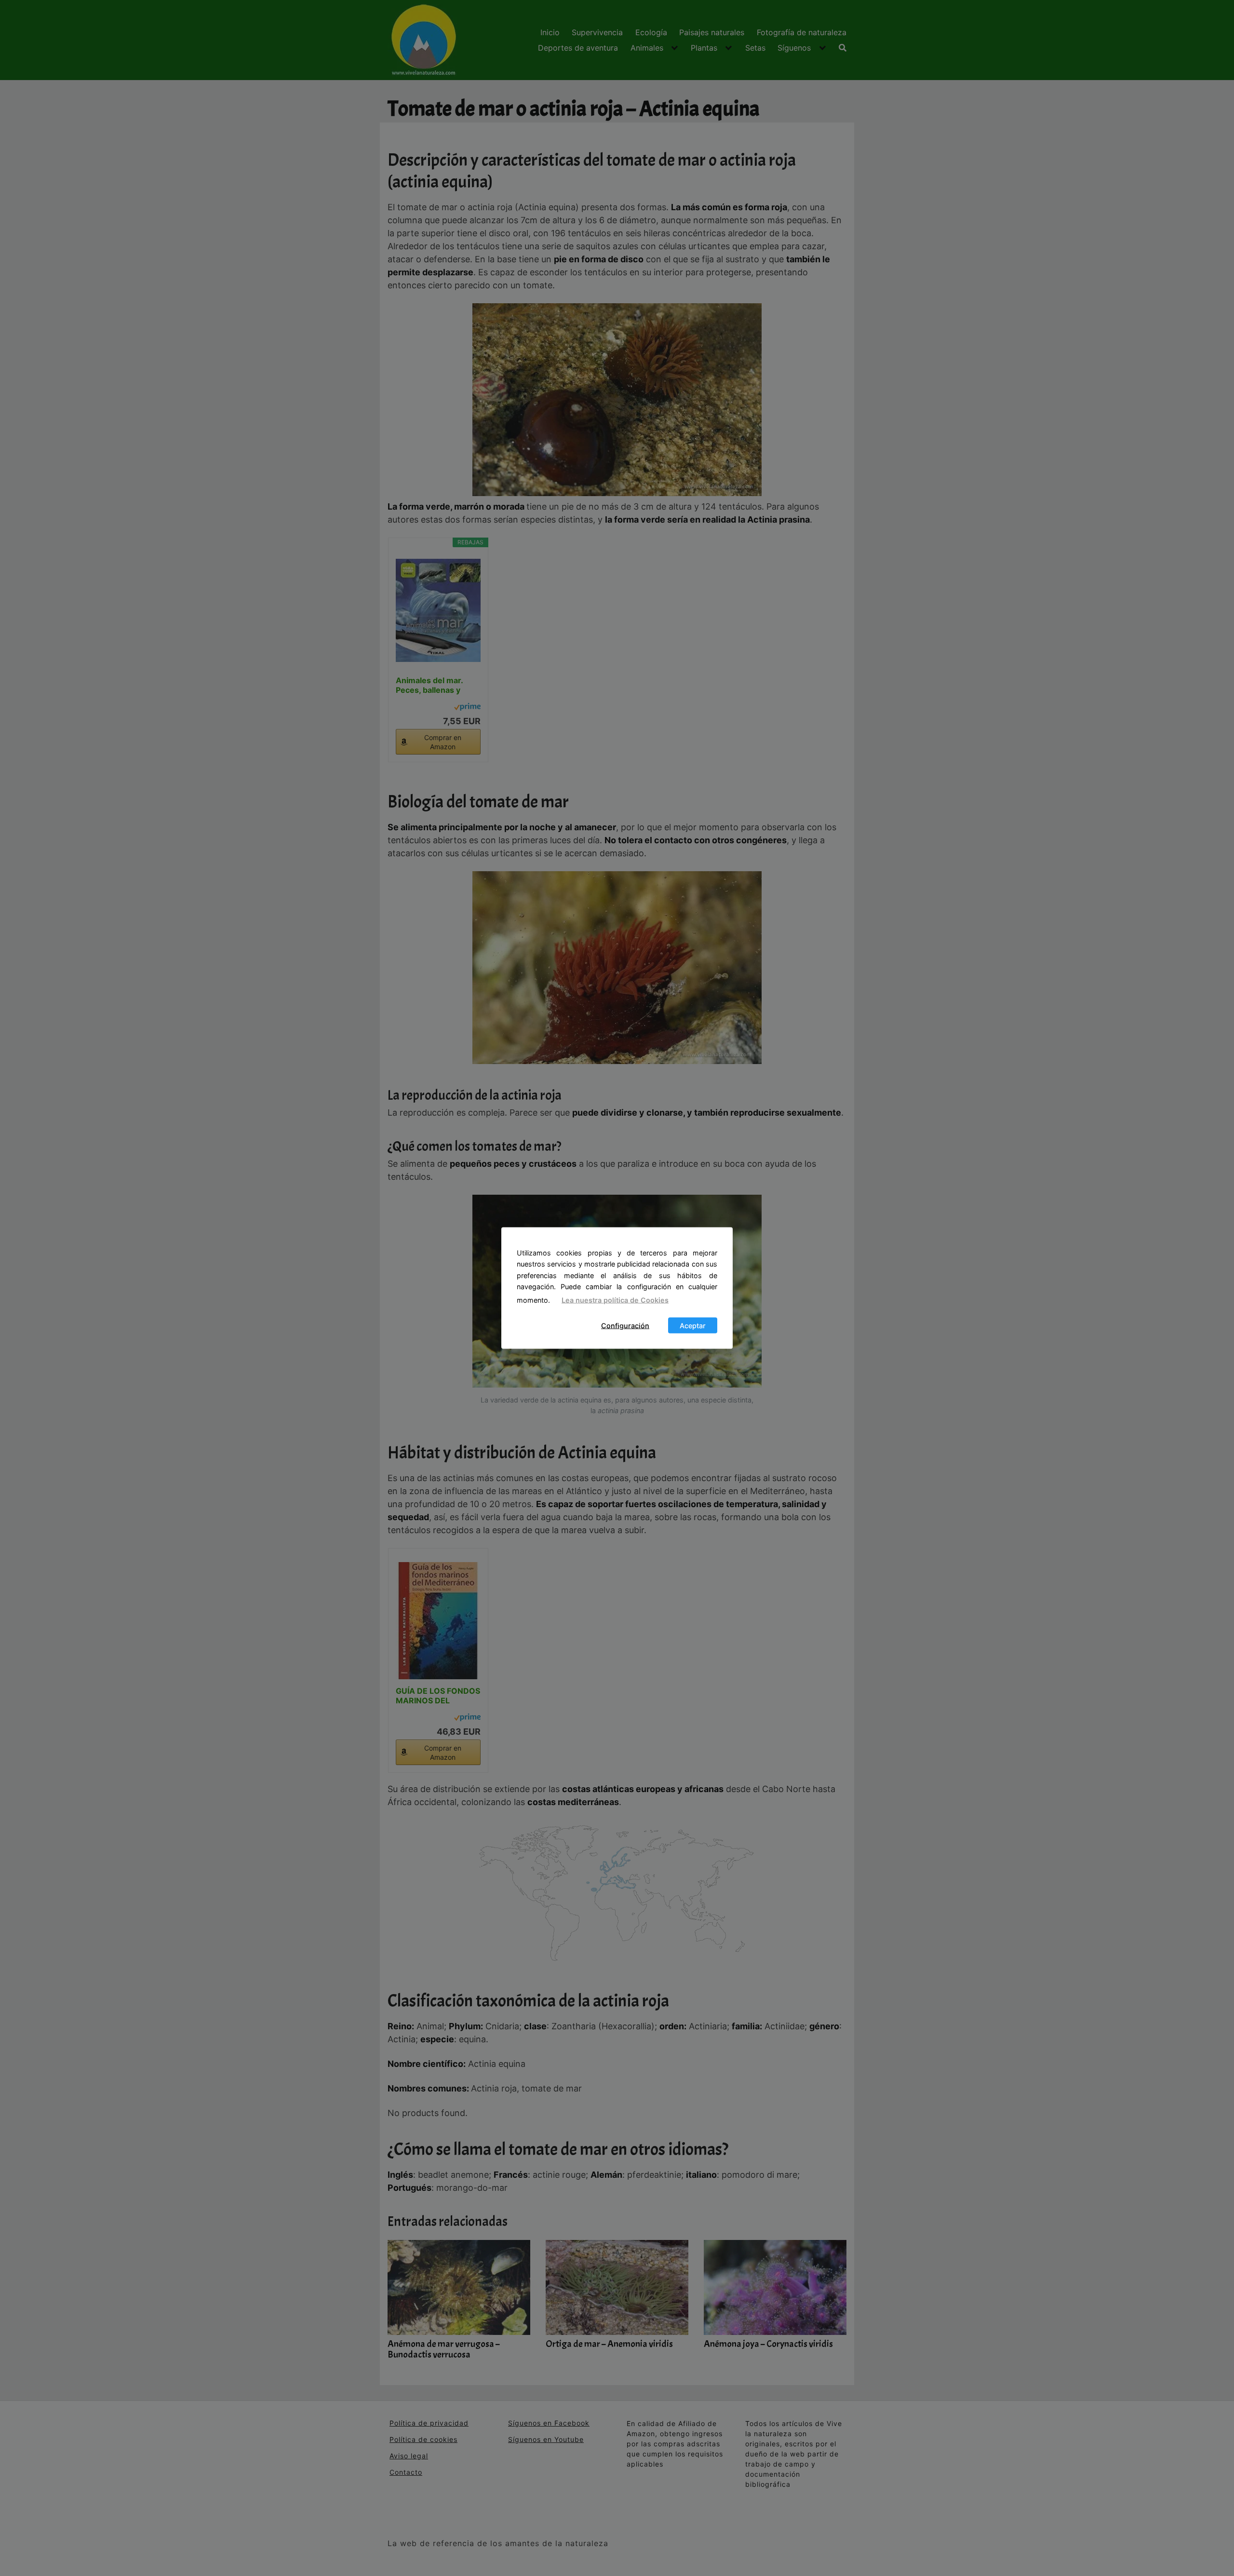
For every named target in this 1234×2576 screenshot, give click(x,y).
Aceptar (693, 1326)
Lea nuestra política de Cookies (615, 1300)
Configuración (625, 1326)
